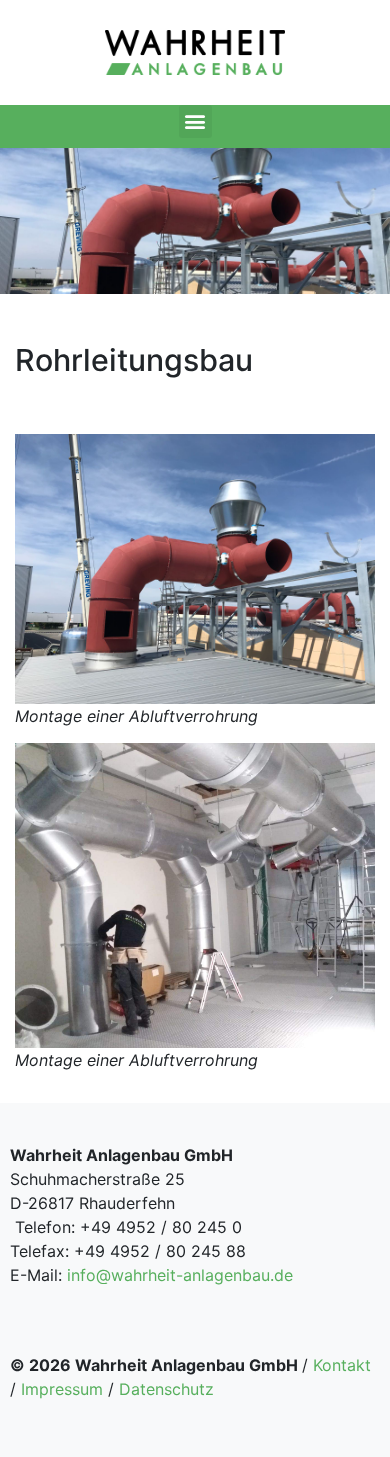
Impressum (62, 1389)
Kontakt (342, 1365)
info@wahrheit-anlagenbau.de (180, 1275)
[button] (195, 121)
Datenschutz (166, 1389)
